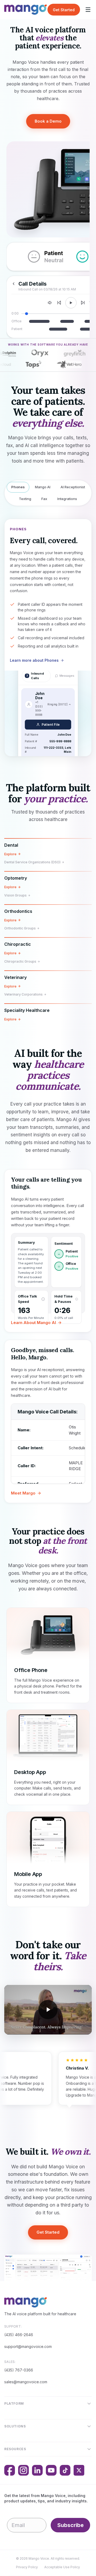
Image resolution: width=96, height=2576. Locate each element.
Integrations (67, 499)
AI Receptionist (73, 487)
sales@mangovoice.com (26, 2382)
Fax (44, 499)
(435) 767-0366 (19, 2370)
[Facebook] (10, 2470)
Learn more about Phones (34, 660)
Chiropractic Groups (20, 961)
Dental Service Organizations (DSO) (32, 862)
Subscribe (71, 2525)
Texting (25, 499)
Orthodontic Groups (20, 928)
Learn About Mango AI (33, 1323)
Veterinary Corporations (23, 994)
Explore (10, 854)
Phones (18, 487)
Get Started (64, 10)
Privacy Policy (27, 2567)
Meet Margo (23, 1493)
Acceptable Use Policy (62, 2567)
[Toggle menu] (88, 10)
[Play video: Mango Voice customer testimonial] (48, 2010)
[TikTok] (65, 2470)
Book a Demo (48, 121)
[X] (79, 2470)
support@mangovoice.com (28, 2346)
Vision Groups (15, 895)
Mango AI (43, 487)
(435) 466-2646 (19, 2335)
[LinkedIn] (37, 2470)
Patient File (51, 725)
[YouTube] (51, 2470)
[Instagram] (23, 2470)
